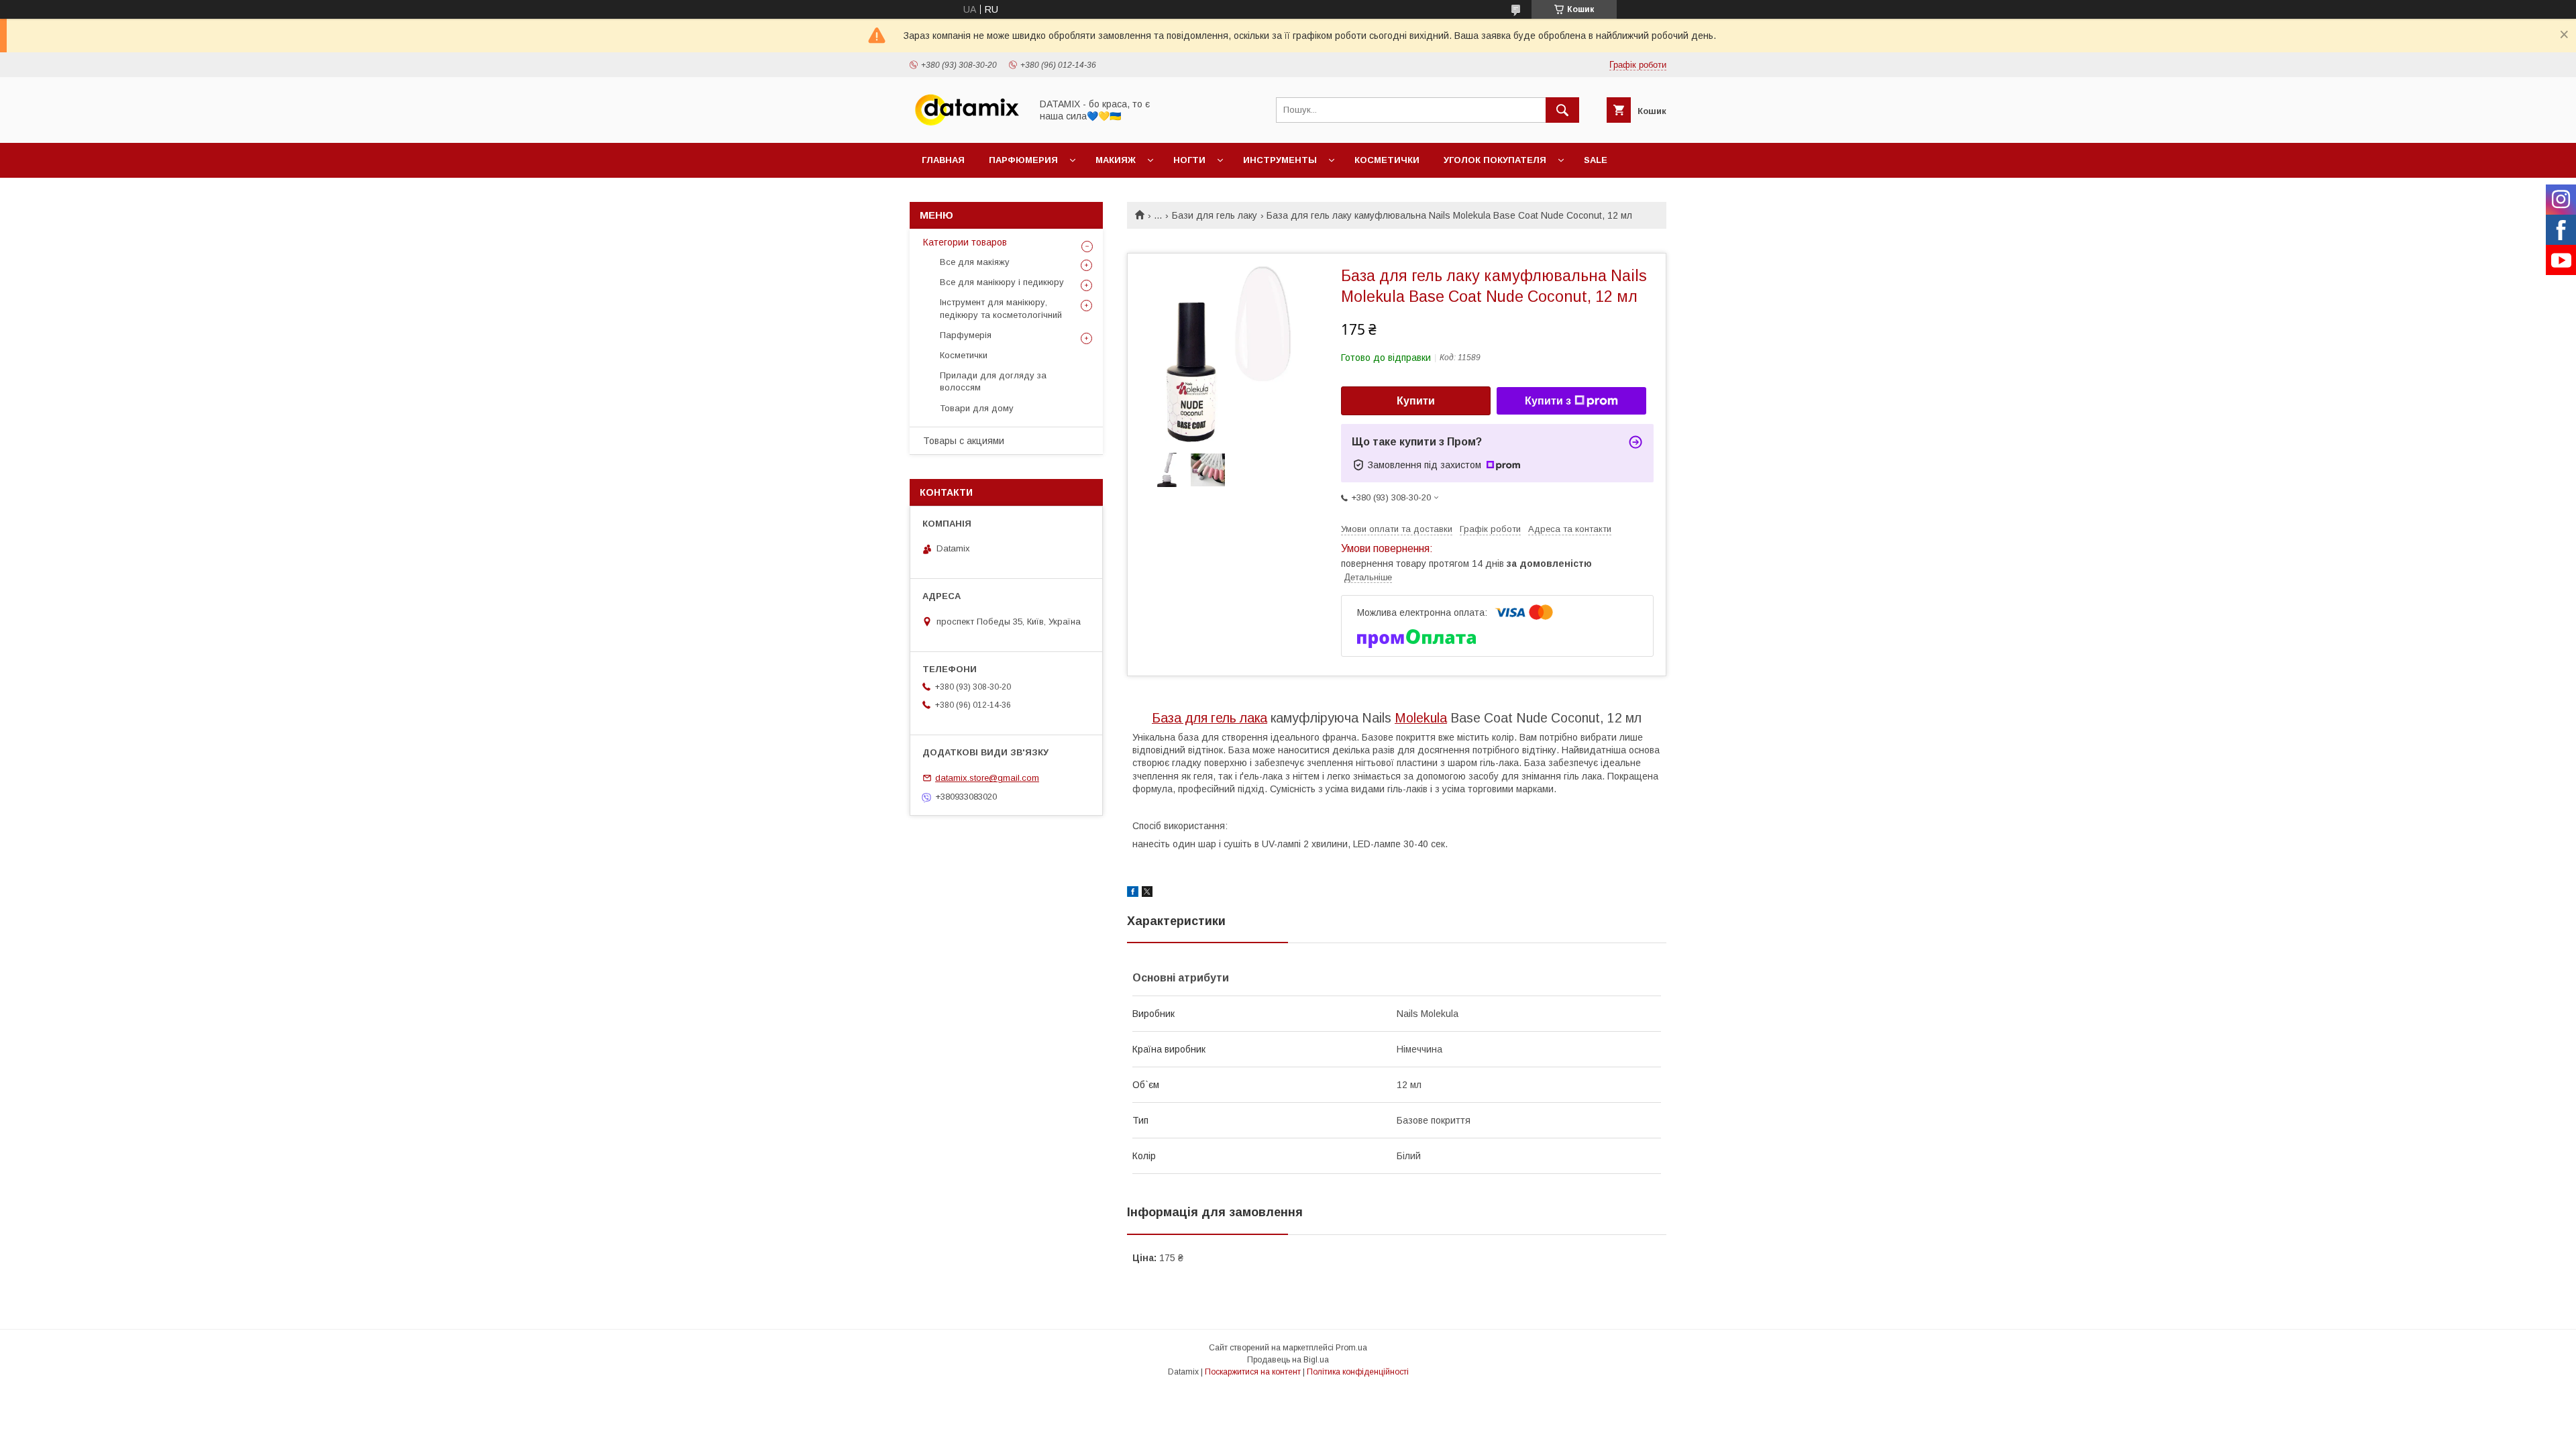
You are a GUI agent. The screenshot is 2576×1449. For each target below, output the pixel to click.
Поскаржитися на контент (1253, 1372)
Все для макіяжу (975, 262)
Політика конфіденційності (1358, 1372)
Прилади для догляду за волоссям (993, 381)
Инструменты (1280, 160)
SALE (1596, 160)
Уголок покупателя (1495, 160)
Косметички (1387, 160)
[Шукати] (1562, 110)
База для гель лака (1210, 718)
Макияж (1116, 160)
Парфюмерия (1023, 160)
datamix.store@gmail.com (987, 778)
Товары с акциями (964, 441)
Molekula (1421, 718)
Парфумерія (966, 335)
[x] (1147, 894)
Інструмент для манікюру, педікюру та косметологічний (1001, 308)
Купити (1416, 401)
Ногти (1189, 160)
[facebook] (1133, 894)
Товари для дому (977, 408)
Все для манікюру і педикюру (1002, 282)
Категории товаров (965, 242)
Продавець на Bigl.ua (1288, 1360)
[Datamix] (967, 125)
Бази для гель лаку (1215, 215)
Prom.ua (1351, 1348)
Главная (943, 160)
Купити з (1548, 401)
